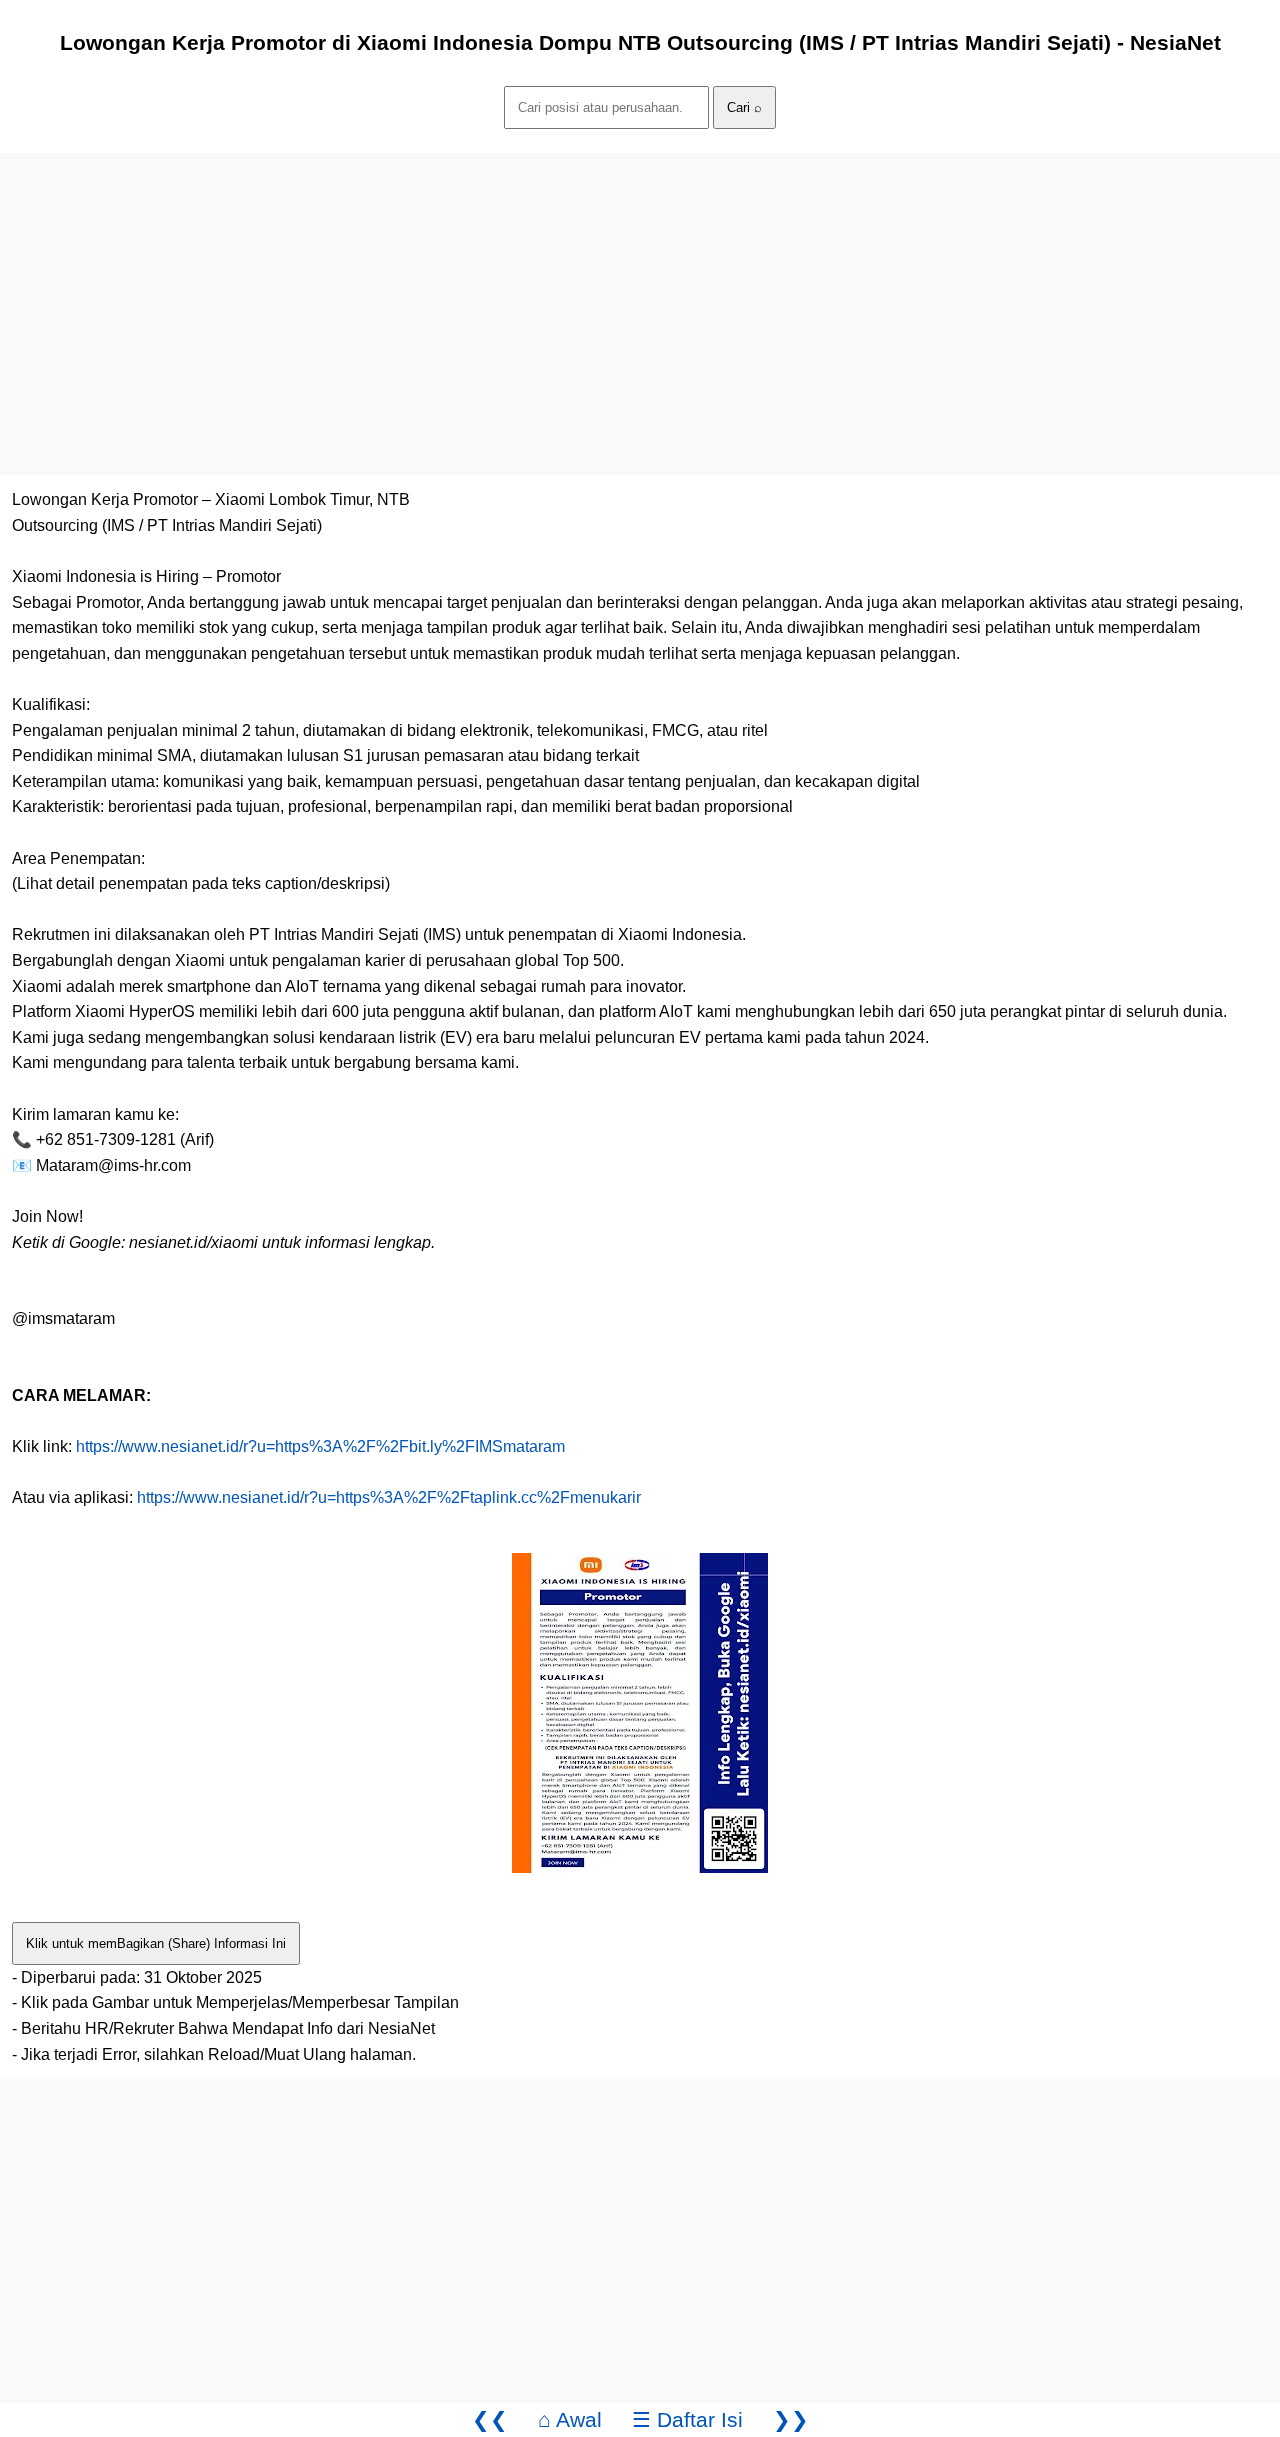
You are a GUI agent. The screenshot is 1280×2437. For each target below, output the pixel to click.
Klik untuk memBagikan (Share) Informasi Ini (156, 1943)
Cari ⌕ (744, 107)
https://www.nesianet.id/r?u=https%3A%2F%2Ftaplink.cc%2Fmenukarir (389, 1497)
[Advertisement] (600, 293)
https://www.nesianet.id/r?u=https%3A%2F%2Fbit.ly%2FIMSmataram (320, 1446)
